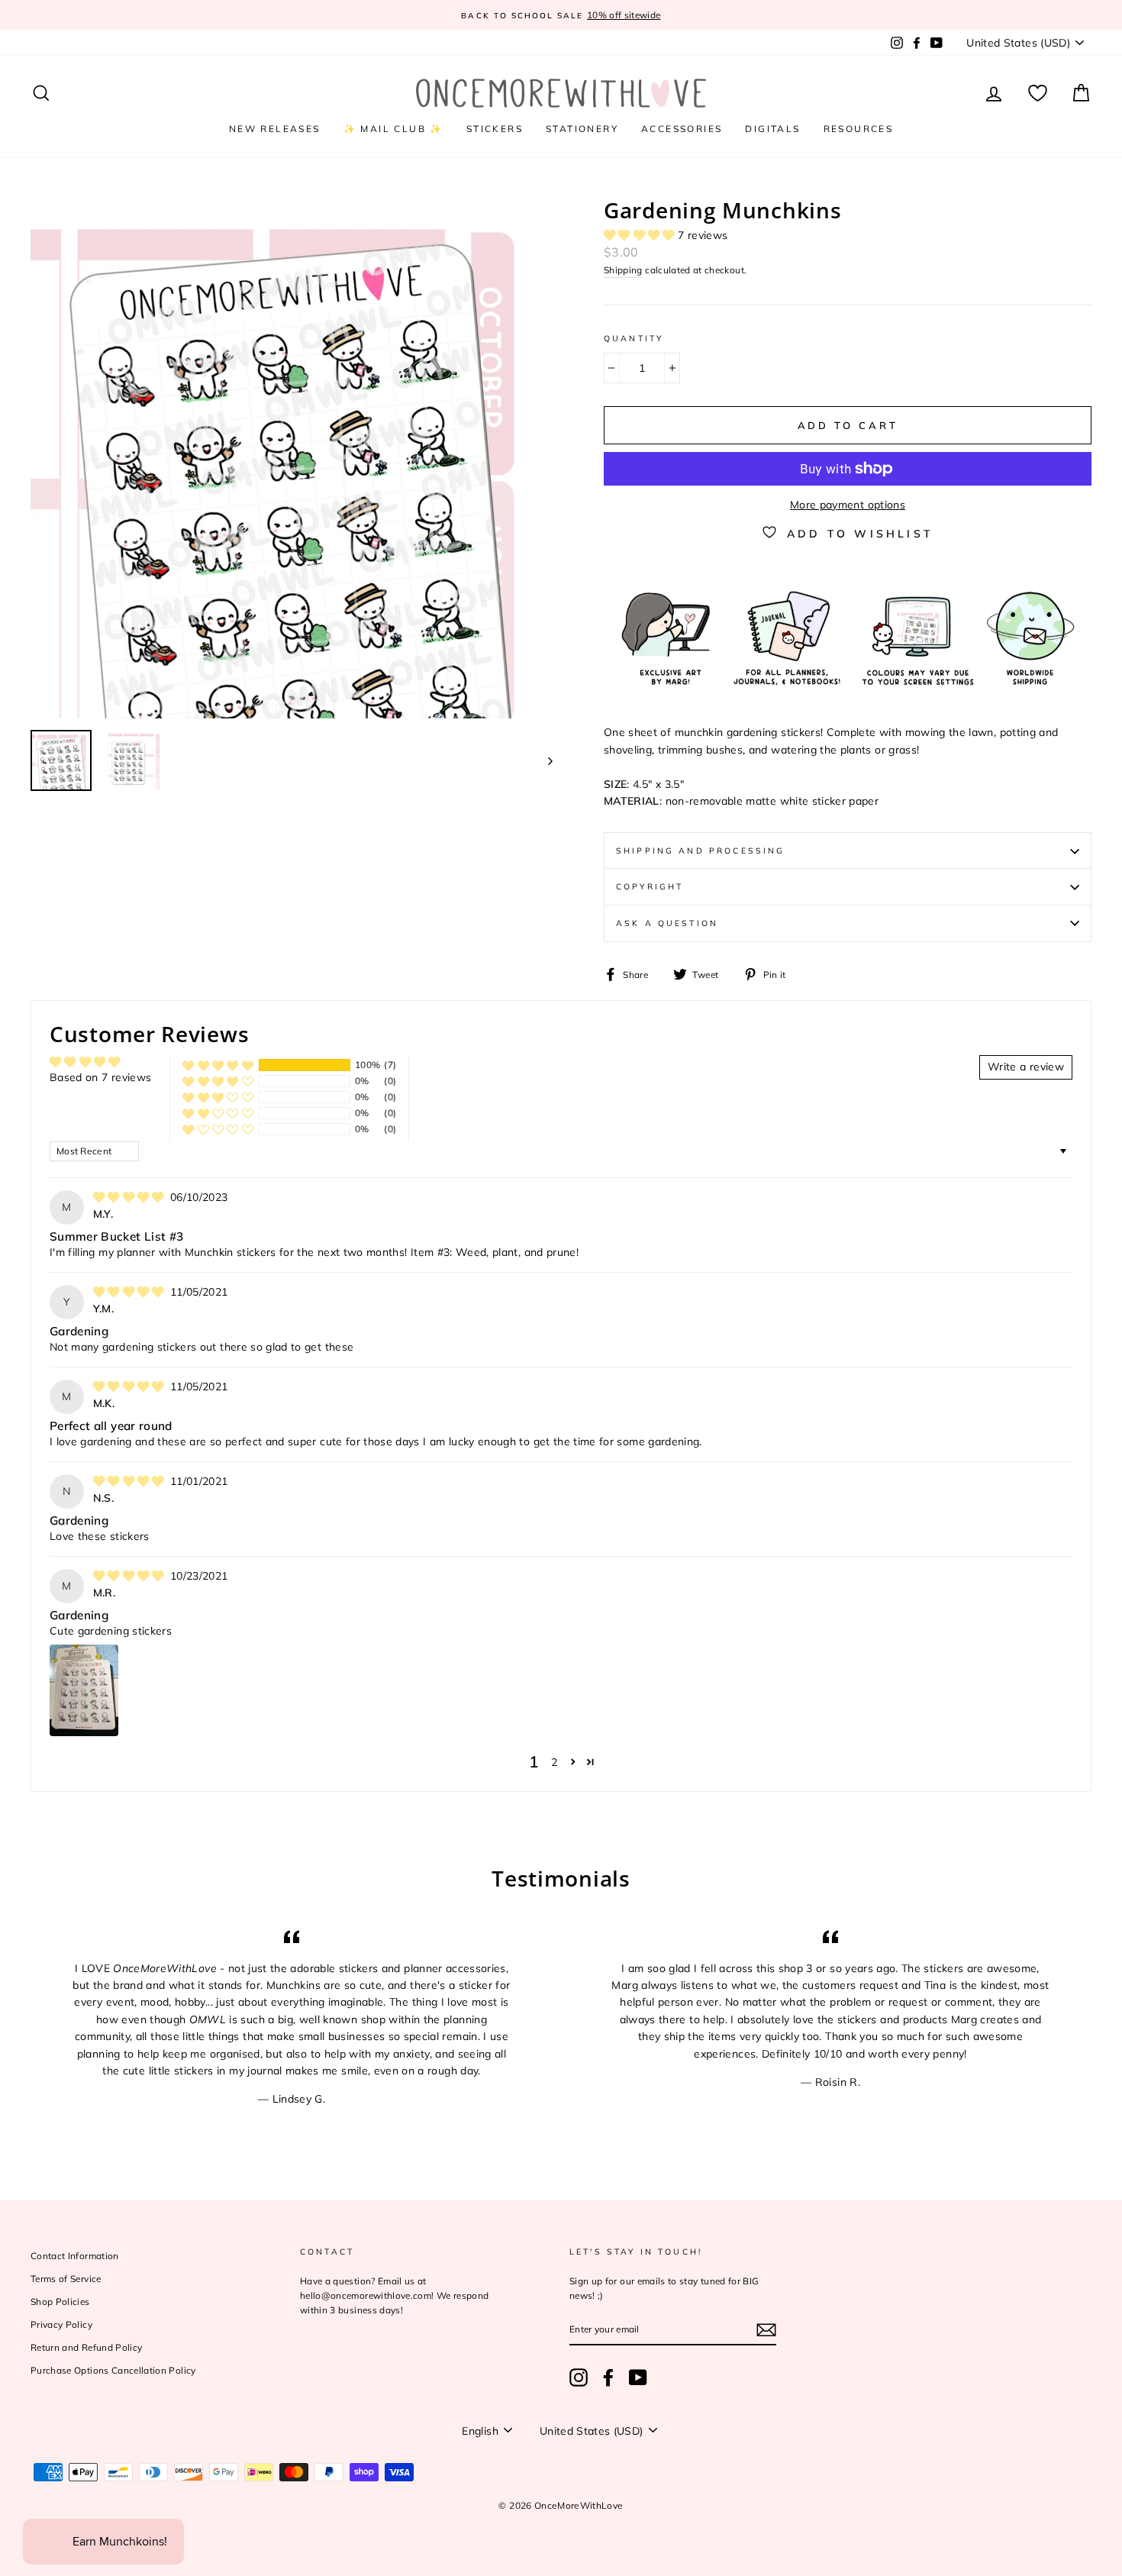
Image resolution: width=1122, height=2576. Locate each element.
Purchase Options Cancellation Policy (113, 2370)
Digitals (772, 129)
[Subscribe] (766, 2330)
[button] (641, 235)
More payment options (848, 505)
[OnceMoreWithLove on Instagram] (579, 2377)
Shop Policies (60, 2302)
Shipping (623, 270)
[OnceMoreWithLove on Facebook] (608, 2377)
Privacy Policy (61, 2324)
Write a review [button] (1026, 1067)
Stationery (582, 129)
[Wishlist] (1038, 94)
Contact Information (75, 2256)
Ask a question (667, 923)
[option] (561, 15)
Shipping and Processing (700, 851)
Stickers (495, 129)
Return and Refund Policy (86, 2347)
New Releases (275, 129)
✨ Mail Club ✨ (393, 129)
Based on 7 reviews (100, 1077)
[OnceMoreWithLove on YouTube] (638, 2377)
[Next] (543, 760)
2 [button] (554, 1762)
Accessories (682, 129)
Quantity (634, 338)
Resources (859, 129)
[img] (130, 1197)
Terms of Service (66, 2279)
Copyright (650, 886)
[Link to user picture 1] (84, 1690)
